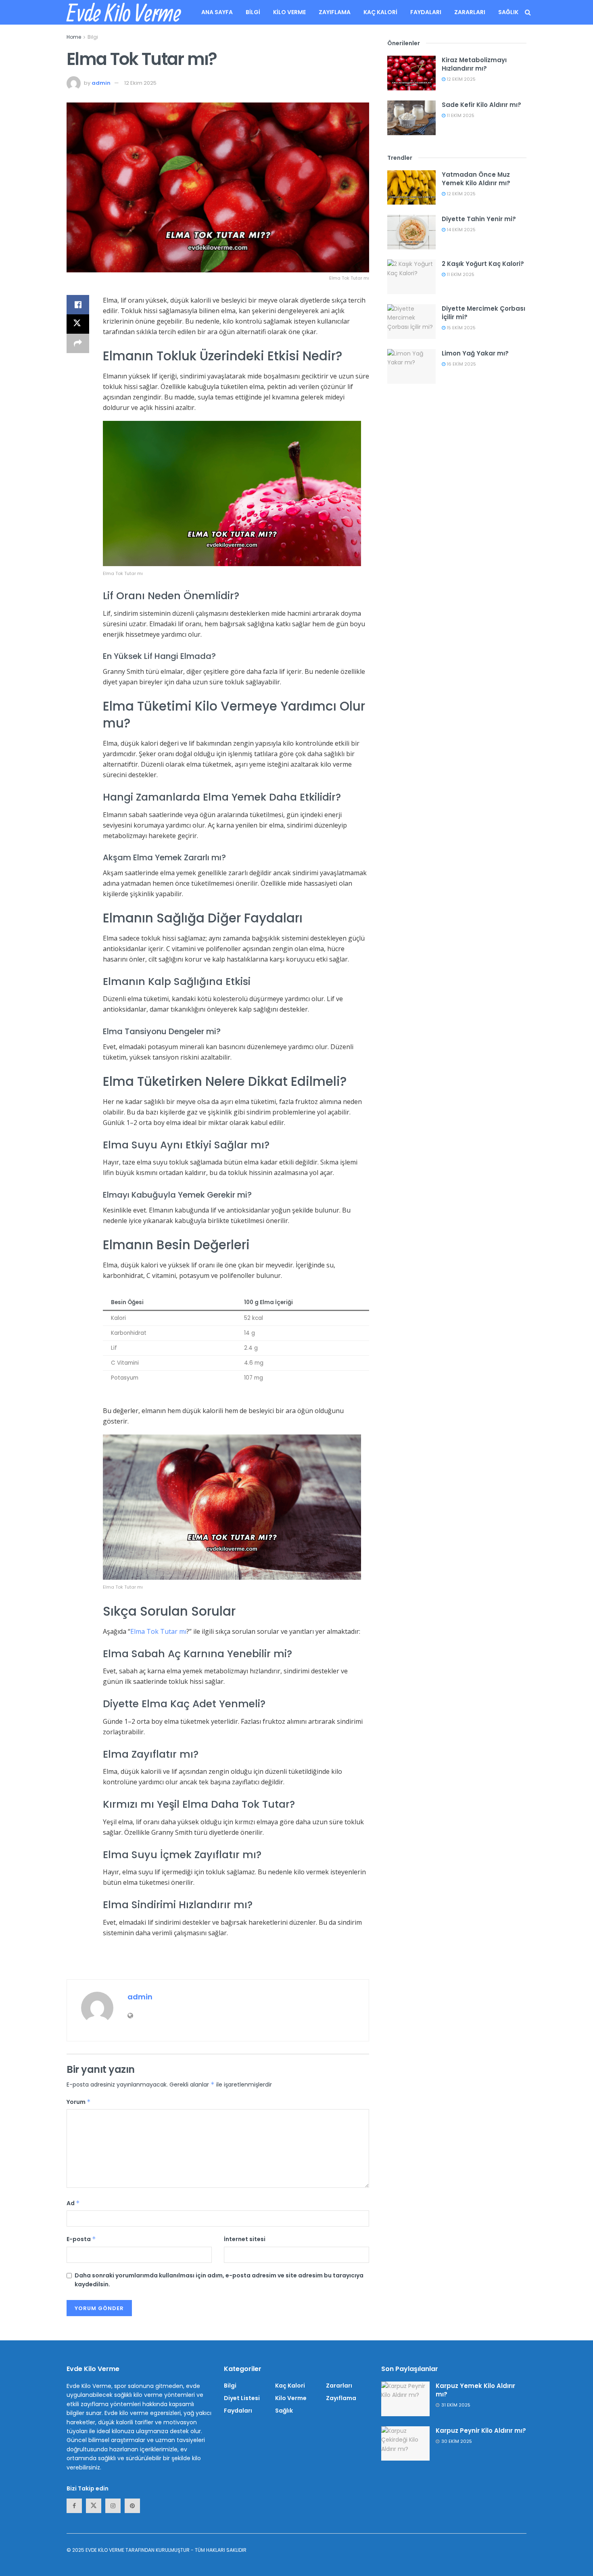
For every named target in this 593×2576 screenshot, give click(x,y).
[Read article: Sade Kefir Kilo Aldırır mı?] (411, 118)
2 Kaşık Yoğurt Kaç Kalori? (483, 264)
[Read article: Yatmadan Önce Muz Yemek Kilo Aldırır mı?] (411, 188)
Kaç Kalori (380, 12)
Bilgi (253, 12)
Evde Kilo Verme (124, 13)
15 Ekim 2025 (460, 328)
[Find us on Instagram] (113, 2506)
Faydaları (426, 12)
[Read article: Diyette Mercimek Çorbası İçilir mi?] (411, 322)
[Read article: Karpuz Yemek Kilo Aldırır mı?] (405, 2399)
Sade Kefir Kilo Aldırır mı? (481, 105)
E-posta (81, 2239)
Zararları (470, 12)
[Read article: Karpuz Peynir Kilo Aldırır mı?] (405, 2444)
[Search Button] (528, 12)
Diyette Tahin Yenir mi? (479, 219)
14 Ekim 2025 (460, 230)
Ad (73, 2203)
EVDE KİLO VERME (105, 2550)
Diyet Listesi (242, 2398)
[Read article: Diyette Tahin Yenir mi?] (411, 232)
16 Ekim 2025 (461, 364)
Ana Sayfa (217, 12)
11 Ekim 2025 (460, 115)
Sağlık (508, 12)
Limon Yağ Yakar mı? (475, 353)
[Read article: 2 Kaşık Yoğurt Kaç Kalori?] (411, 277)
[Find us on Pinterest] (132, 2506)
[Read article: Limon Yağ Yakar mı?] (411, 366)
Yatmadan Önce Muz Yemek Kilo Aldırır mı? (476, 179)
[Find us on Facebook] (74, 2506)
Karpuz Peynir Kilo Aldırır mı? (481, 2431)
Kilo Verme (289, 12)
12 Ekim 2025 (140, 83)
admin (101, 83)
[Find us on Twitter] (94, 2506)
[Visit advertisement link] (218, 1963)
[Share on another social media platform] (78, 343)
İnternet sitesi (245, 2239)
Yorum (79, 2102)
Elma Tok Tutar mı (158, 1631)
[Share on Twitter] (78, 324)
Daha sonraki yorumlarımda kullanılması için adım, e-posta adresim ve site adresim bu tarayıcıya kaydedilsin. (219, 2280)
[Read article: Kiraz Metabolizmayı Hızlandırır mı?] (411, 73)
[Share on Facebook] (78, 305)
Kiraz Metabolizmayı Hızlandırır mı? (474, 64)
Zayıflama (335, 12)
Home (74, 37)
